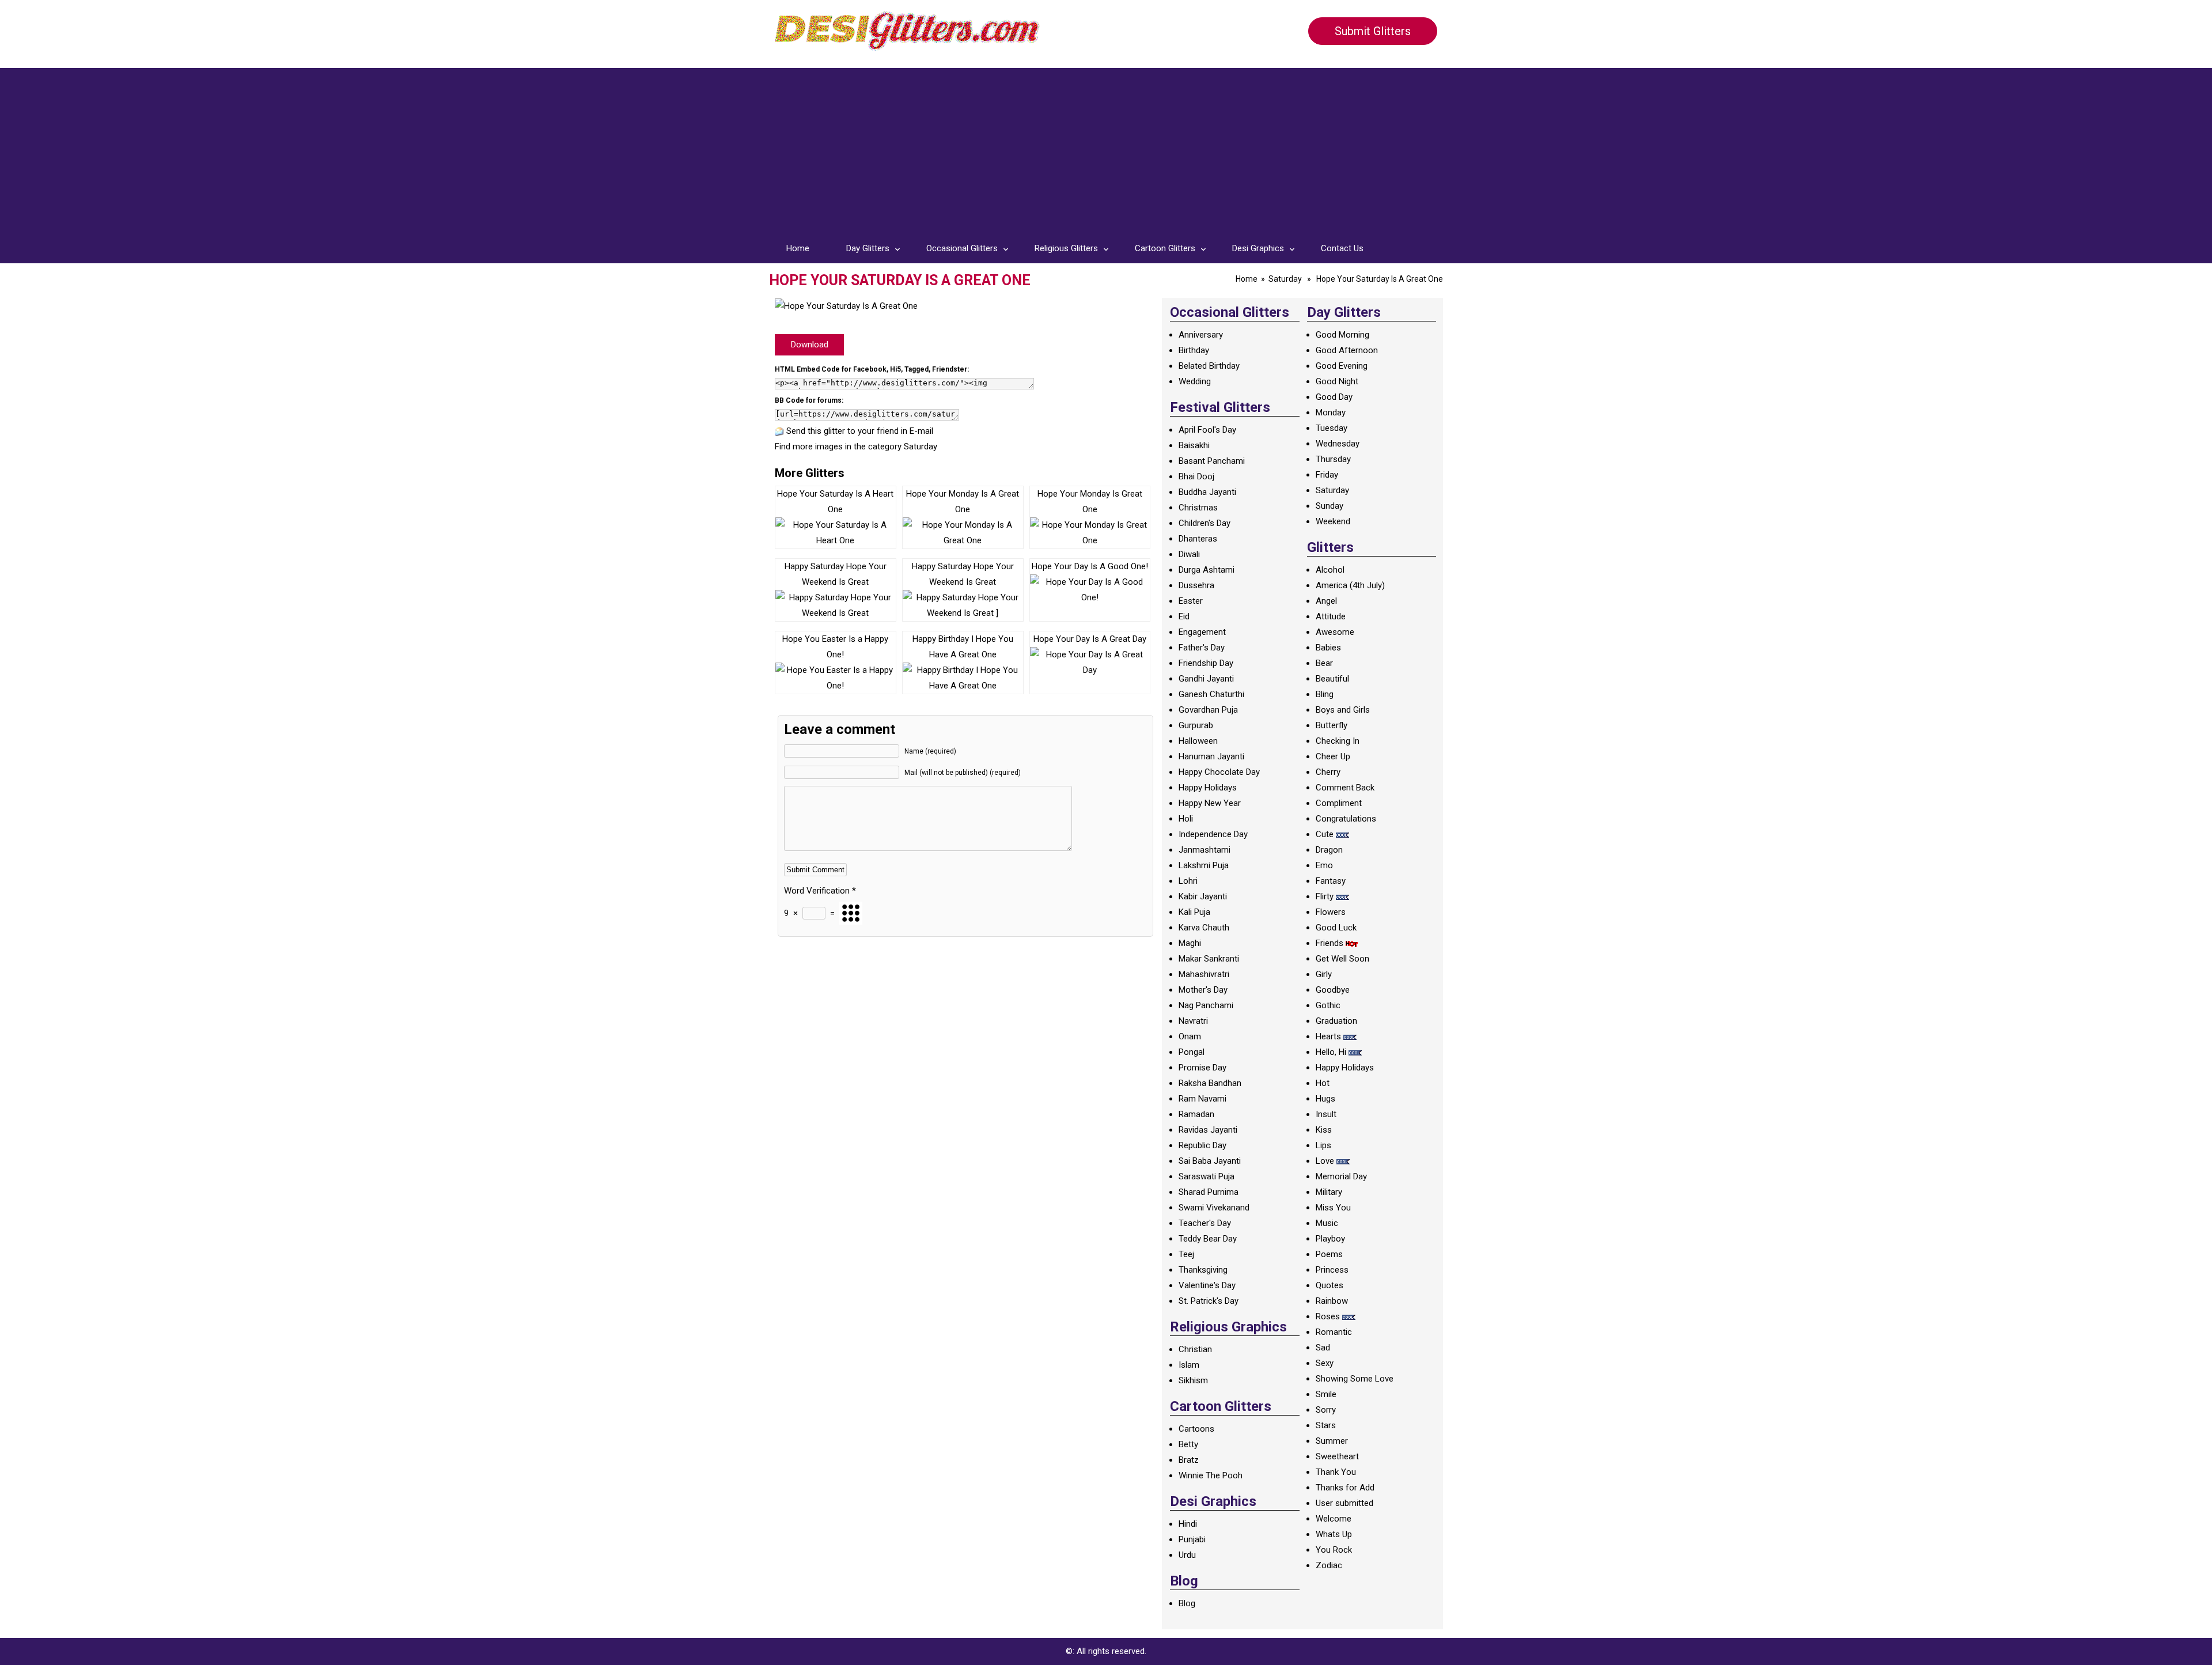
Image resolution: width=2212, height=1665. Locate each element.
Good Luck (1336, 928)
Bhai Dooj (1196, 476)
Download (810, 345)
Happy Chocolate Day (1219, 772)
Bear (1324, 663)
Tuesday (1332, 428)
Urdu (1187, 1555)
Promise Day (1202, 1068)
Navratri (1193, 1021)
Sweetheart (1337, 1456)
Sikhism (1193, 1380)
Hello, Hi (1331, 1052)
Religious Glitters (1066, 248)
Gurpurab (1196, 725)
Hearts (1328, 1036)
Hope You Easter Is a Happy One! (835, 647)
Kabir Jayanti (1203, 896)
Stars (1326, 1425)
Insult (1326, 1114)
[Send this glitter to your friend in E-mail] (779, 431)
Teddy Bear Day (1208, 1239)
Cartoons (1196, 1429)
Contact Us (1342, 248)
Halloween (1198, 741)
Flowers (1331, 912)
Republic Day (1202, 1145)
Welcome (1334, 1519)
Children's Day (1205, 523)
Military (1329, 1192)
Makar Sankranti (1209, 959)
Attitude (1331, 616)
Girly (1324, 974)
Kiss (1324, 1130)
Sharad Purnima (1209, 1192)
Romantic (1334, 1332)
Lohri (1188, 881)
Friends (1330, 943)
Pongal (1192, 1052)
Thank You (1336, 1472)
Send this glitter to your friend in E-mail (860, 431)
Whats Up (1334, 1534)
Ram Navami (1202, 1099)
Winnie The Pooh (1211, 1475)
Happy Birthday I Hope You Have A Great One (963, 647)
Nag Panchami (1206, 1005)
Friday (1327, 475)
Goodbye (1333, 990)
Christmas (1198, 508)
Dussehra (1196, 585)
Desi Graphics (1258, 248)
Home (798, 248)
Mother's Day (1203, 990)
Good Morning (1342, 335)
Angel (1326, 601)
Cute (1325, 834)
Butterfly (1332, 725)
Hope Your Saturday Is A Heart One (835, 502)
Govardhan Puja (1208, 710)
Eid (1184, 616)
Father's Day (1202, 648)
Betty (1188, 1444)
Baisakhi (1194, 445)
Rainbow (1332, 1301)
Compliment (1339, 803)
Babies (1328, 648)
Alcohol (1330, 570)
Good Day (1334, 397)
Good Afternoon (1347, 350)
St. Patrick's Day (1209, 1301)
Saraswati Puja (1207, 1176)
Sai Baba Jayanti (1210, 1161)
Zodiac (1329, 1565)
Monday (1331, 413)
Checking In (1338, 741)
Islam (1189, 1365)
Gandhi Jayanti (1206, 679)
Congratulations (1346, 819)
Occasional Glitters (962, 248)
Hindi (1188, 1524)
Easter (1191, 601)
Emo (1324, 865)
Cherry (1328, 772)
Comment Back (1345, 788)
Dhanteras (1198, 539)
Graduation (1336, 1021)
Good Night (1337, 381)
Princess (1332, 1270)
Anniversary (1201, 335)
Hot (1323, 1083)
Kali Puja (1194, 912)
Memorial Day (1341, 1176)
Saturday (1285, 279)
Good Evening (1342, 366)
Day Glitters (868, 248)
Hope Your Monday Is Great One (1090, 502)
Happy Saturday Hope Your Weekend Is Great (836, 574)
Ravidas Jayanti (1208, 1130)
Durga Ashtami (1207, 570)
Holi (1186, 819)
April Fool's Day (1207, 430)
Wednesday (1338, 444)
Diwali (1189, 554)
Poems (1329, 1254)
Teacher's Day (1205, 1223)
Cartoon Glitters (1165, 248)
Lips (1323, 1145)
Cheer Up (1333, 756)
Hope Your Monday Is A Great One (963, 502)
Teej (1186, 1254)
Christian (1195, 1349)
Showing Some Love (1355, 1379)
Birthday (1194, 350)
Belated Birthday (1209, 366)
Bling (1325, 694)
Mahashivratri (1204, 974)
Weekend (1333, 521)
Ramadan (1196, 1114)
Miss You (1333, 1208)
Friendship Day (1206, 663)
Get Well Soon (1342, 959)
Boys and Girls (1343, 710)
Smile (1326, 1394)
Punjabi (1192, 1539)
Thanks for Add (1345, 1488)
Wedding (1195, 381)
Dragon (1329, 850)
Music (1327, 1223)
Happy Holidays (1208, 788)
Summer (1332, 1441)
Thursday (1333, 459)
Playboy (1330, 1239)
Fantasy (1331, 881)
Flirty (1325, 896)
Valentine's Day (1207, 1285)
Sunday (1330, 506)
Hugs (1325, 1099)
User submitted (1344, 1503)
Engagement (1202, 632)
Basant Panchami (1212, 461)
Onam (1190, 1036)
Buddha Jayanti (1207, 492)
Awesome (1335, 632)
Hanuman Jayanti (1211, 756)
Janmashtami (1205, 850)
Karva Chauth (1204, 928)
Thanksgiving (1203, 1270)
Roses (1328, 1316)
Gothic (1328, 1005)
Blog (1187, 1603)
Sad (1323, 1348)
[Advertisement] (1106, 149)
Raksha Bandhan (1210, 1083)
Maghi (1190, 943)
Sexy (1325, 1363)
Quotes (1330, 1285)
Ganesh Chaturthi (1211, 694)
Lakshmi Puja (1204, 865)
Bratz (1189, 1460)
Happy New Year (1210, 803)
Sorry (1326, 1410)
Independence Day (1213, 834)
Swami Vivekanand (1214, 1208)
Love (1325, 1161)
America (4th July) (1350, 585)
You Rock (1334, 1550)
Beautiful (1332, 679)
